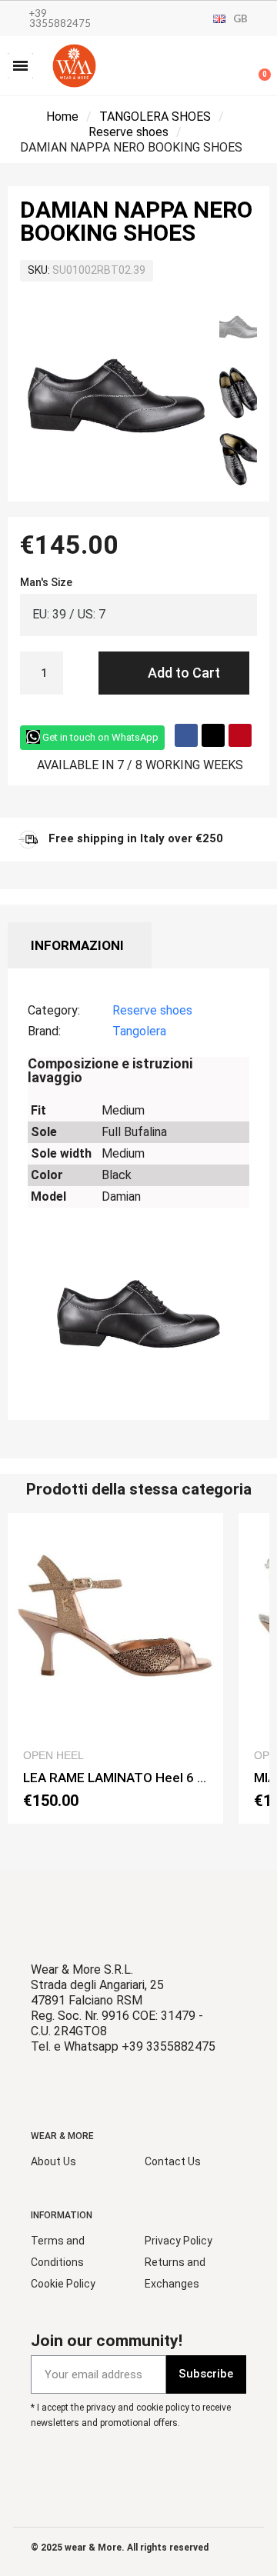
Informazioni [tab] (77, 945)
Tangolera (139, 1031)
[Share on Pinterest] (240, 735)
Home (62, 117)
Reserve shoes (128, 132)
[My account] (208, 68)
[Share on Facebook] (186, 735)
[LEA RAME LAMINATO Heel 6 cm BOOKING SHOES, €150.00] (115, 1668)
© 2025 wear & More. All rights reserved (120, 2548)
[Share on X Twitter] (213, 735)
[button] (20, 66)
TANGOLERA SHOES (155, 117)
